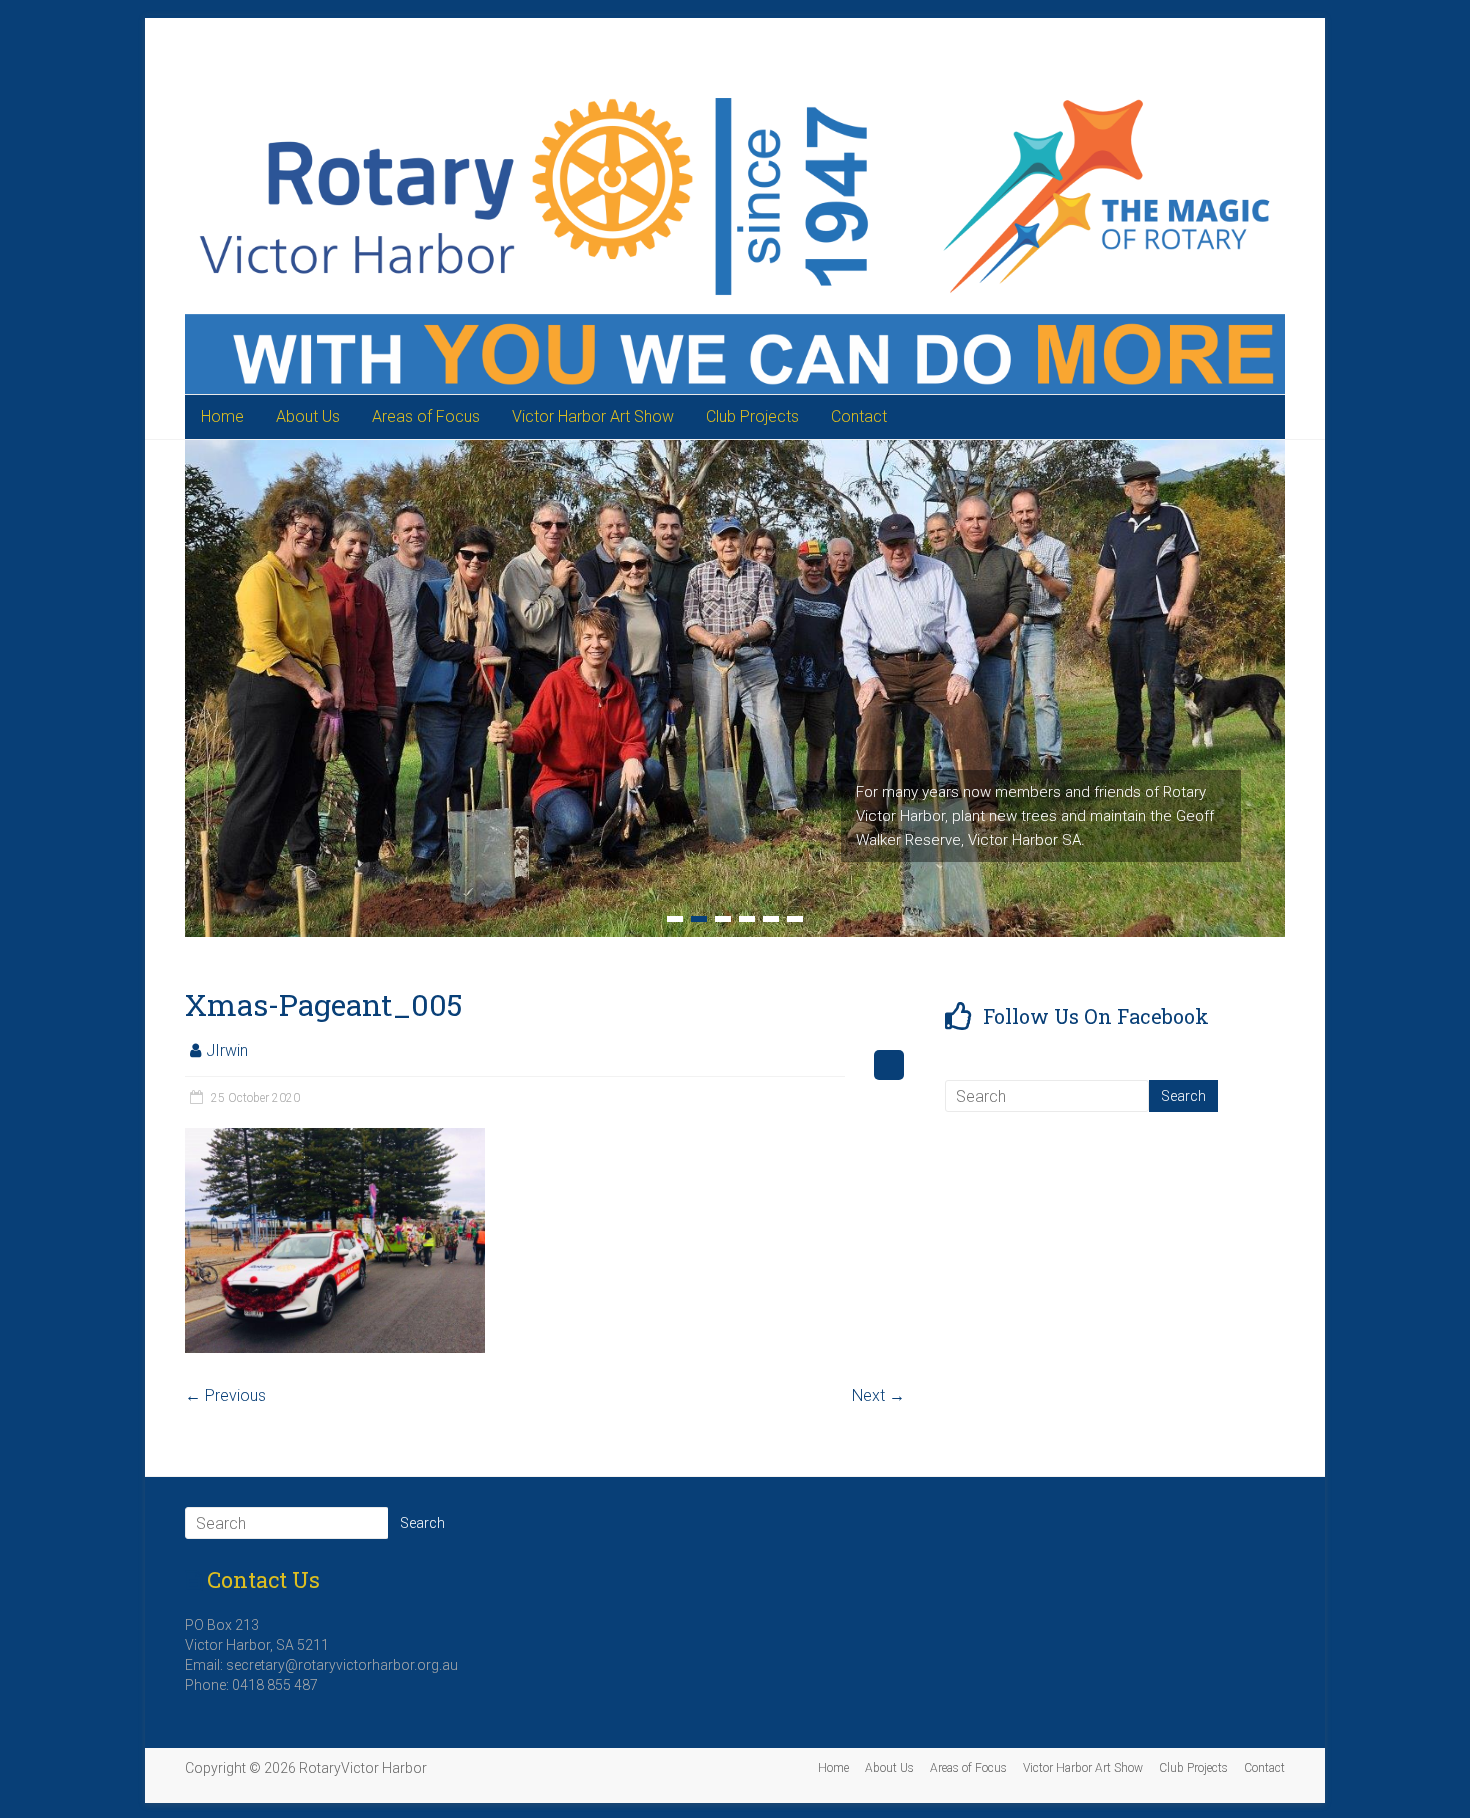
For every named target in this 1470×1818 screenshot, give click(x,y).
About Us (308, 416)
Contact (859, 416)
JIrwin (227, 1050)
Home (222, 416)
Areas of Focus (426, 416)
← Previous (225, 1395)
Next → (878, 1395)
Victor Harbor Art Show (593, 416)
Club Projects (752, 416)
